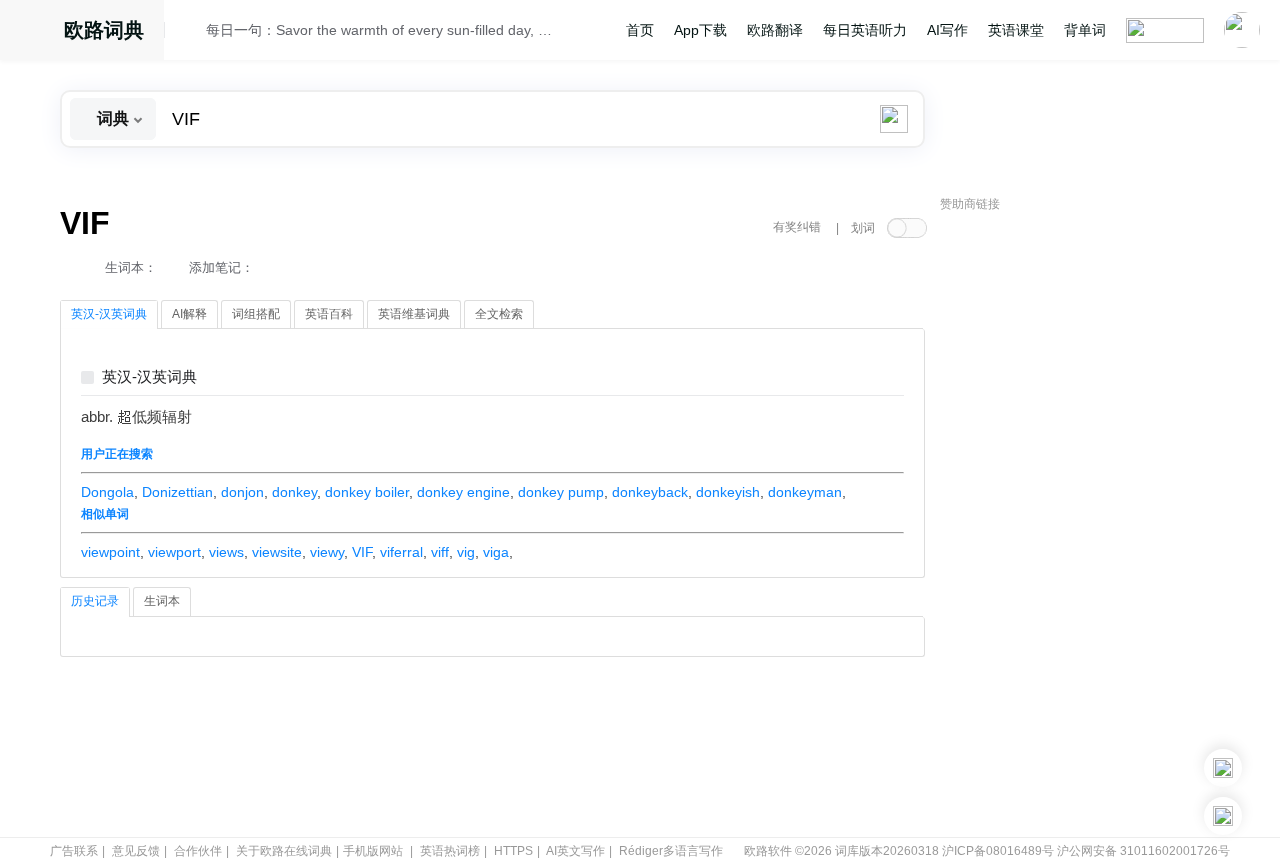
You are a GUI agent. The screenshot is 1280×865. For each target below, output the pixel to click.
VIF (362, 552)
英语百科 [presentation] (329, 314)
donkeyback (650, 492)
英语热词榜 (450, 851)
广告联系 (74, 851)
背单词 (1085, 30)
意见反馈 (136, 851)
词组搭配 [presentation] (256, 314)
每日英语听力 (865, 30)
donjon (242, 492)
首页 (640, 30)
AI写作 (947, 30)
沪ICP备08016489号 (998, 851)
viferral (401, 552)
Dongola (107, 492)
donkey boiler (367, 492)
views (226, 552)
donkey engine (463, 492)
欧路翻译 (775, 30)
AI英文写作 (575, 851)
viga (496, 552)
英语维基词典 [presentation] (414, 314)
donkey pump (561, 492)
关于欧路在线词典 (284, 851)
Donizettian (177, 492)
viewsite (277, 552)
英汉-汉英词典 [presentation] (109, 314)
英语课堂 (1016, 30)
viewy (327, 552)
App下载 (700, 30)
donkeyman (805, 492)
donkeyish (728, 492)
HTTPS (513, 851)
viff (440, 552)
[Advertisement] (1090, 525)
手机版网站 (373, 851)
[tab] (109, 315)
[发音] (191, 33)
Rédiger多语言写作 (671, 851)
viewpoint (110, 552)
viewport (174, 552)
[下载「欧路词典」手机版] (1223, 768)
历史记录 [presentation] (95, 601)
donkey (294, 492)
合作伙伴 (198, 851)
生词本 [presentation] (162, 601)
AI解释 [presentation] (189, 314)
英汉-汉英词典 (149, 377)
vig (466, 552)
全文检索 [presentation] (499, 314)
